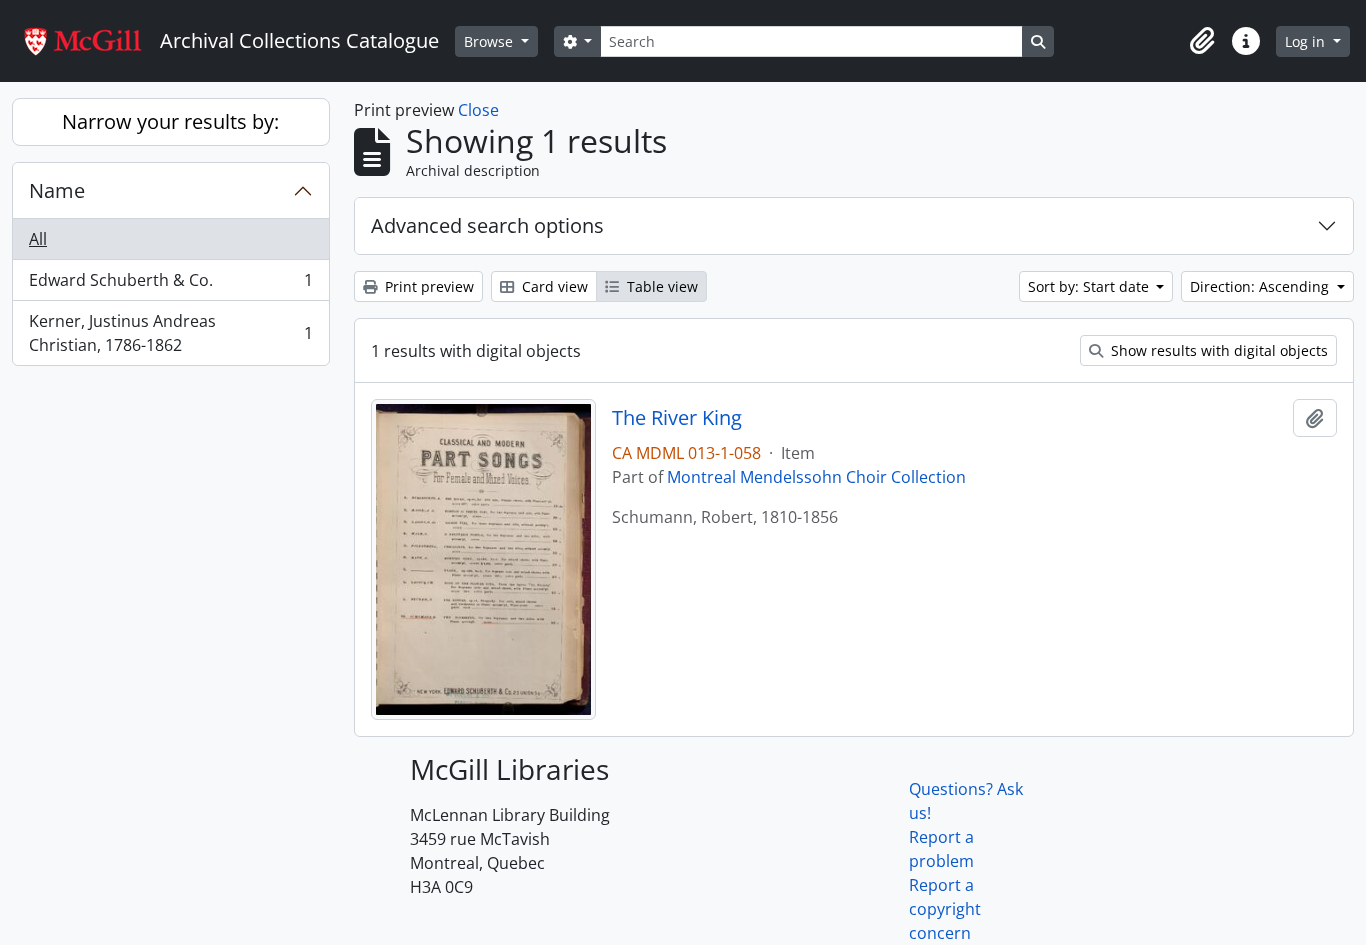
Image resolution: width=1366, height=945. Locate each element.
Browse (490, 41)
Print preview (427, 286)
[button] (1202, 41)
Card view (553, 286)
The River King (677, 418)
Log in (1307, 41)
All (38, 239)
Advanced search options (487, 225)
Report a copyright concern (945, 909)
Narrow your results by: (170, 121)
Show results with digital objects (1217, 350)
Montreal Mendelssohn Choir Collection (816, 477)
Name (57, 190)
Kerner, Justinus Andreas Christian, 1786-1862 (170, 333)
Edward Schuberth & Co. (170, 285)
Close (478, 110)
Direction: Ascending (1261, 286)
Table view (660, 286)
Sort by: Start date (1090, 286)
